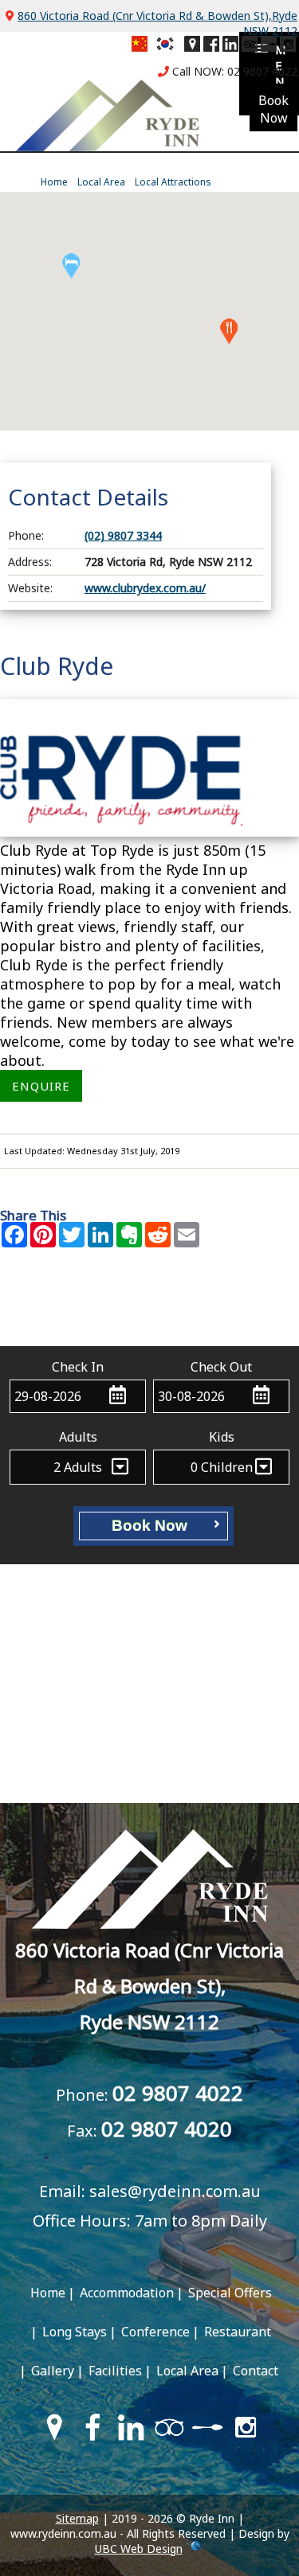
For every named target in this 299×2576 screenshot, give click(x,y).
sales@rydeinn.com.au (175, 2191)
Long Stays (75, 2332)
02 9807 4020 (167, 2129)
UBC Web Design (139, 2549)
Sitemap (77, 2518)
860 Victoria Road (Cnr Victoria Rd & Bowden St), (149, 1986)
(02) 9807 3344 (123, 535)
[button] (229, 331)
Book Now (151, 1526)
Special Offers (230, 2293)
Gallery (53, 2371)
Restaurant (238, 2332)
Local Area (101, 182)
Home (54, 182)
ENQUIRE (41, 1086)
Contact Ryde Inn (150, 1311)
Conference (155, 2332)
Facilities (115, 2371)
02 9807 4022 (262, 71)
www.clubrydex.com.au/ (145, 588)
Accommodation (127, 2293)
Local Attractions (173, 182)
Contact (256, 2371)
